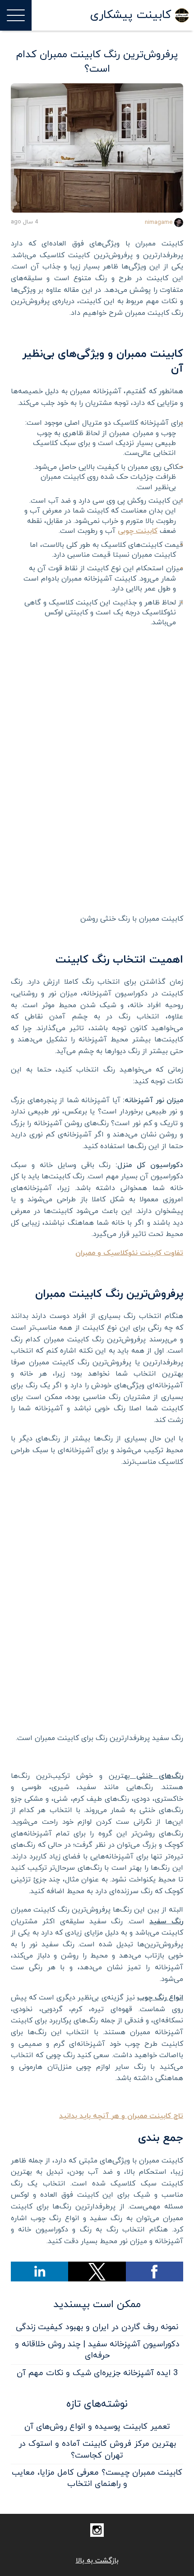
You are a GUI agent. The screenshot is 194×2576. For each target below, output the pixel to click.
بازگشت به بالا (97, 2561)
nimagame (159, 223)
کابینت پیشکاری (131, 15)
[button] (155, 2272)
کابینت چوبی (138, 531)
